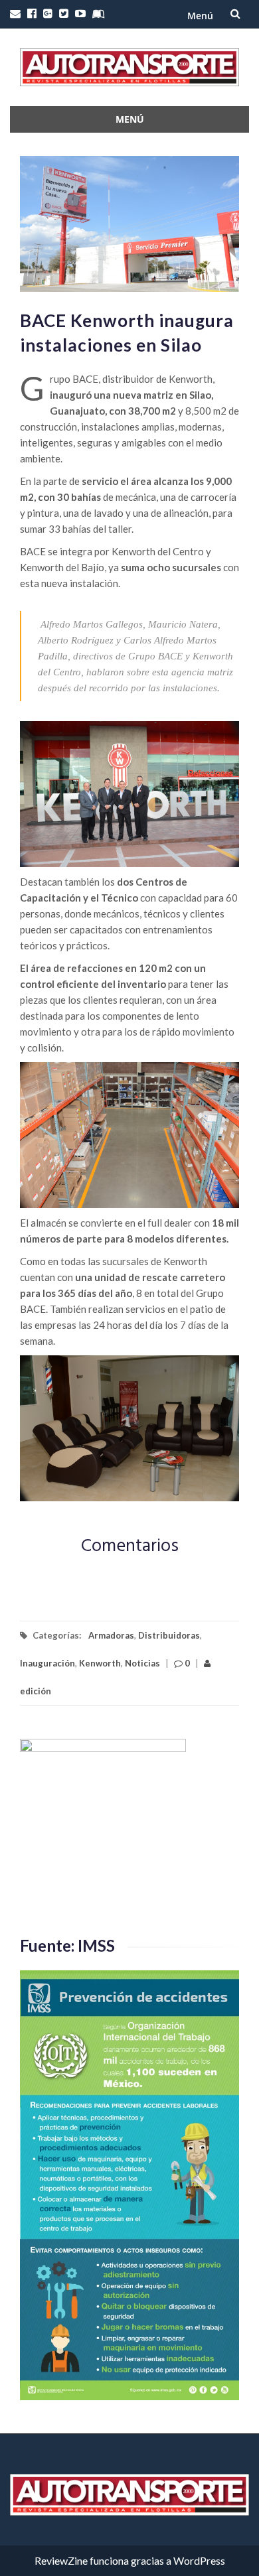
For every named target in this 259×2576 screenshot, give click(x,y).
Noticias (142, 1663)
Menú (200, 16)
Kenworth (100, 1663)
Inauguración (47, 1663)
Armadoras (111, 1635)
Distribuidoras (169, 1635)
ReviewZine (61, 2560)
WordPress (199, 2560)
